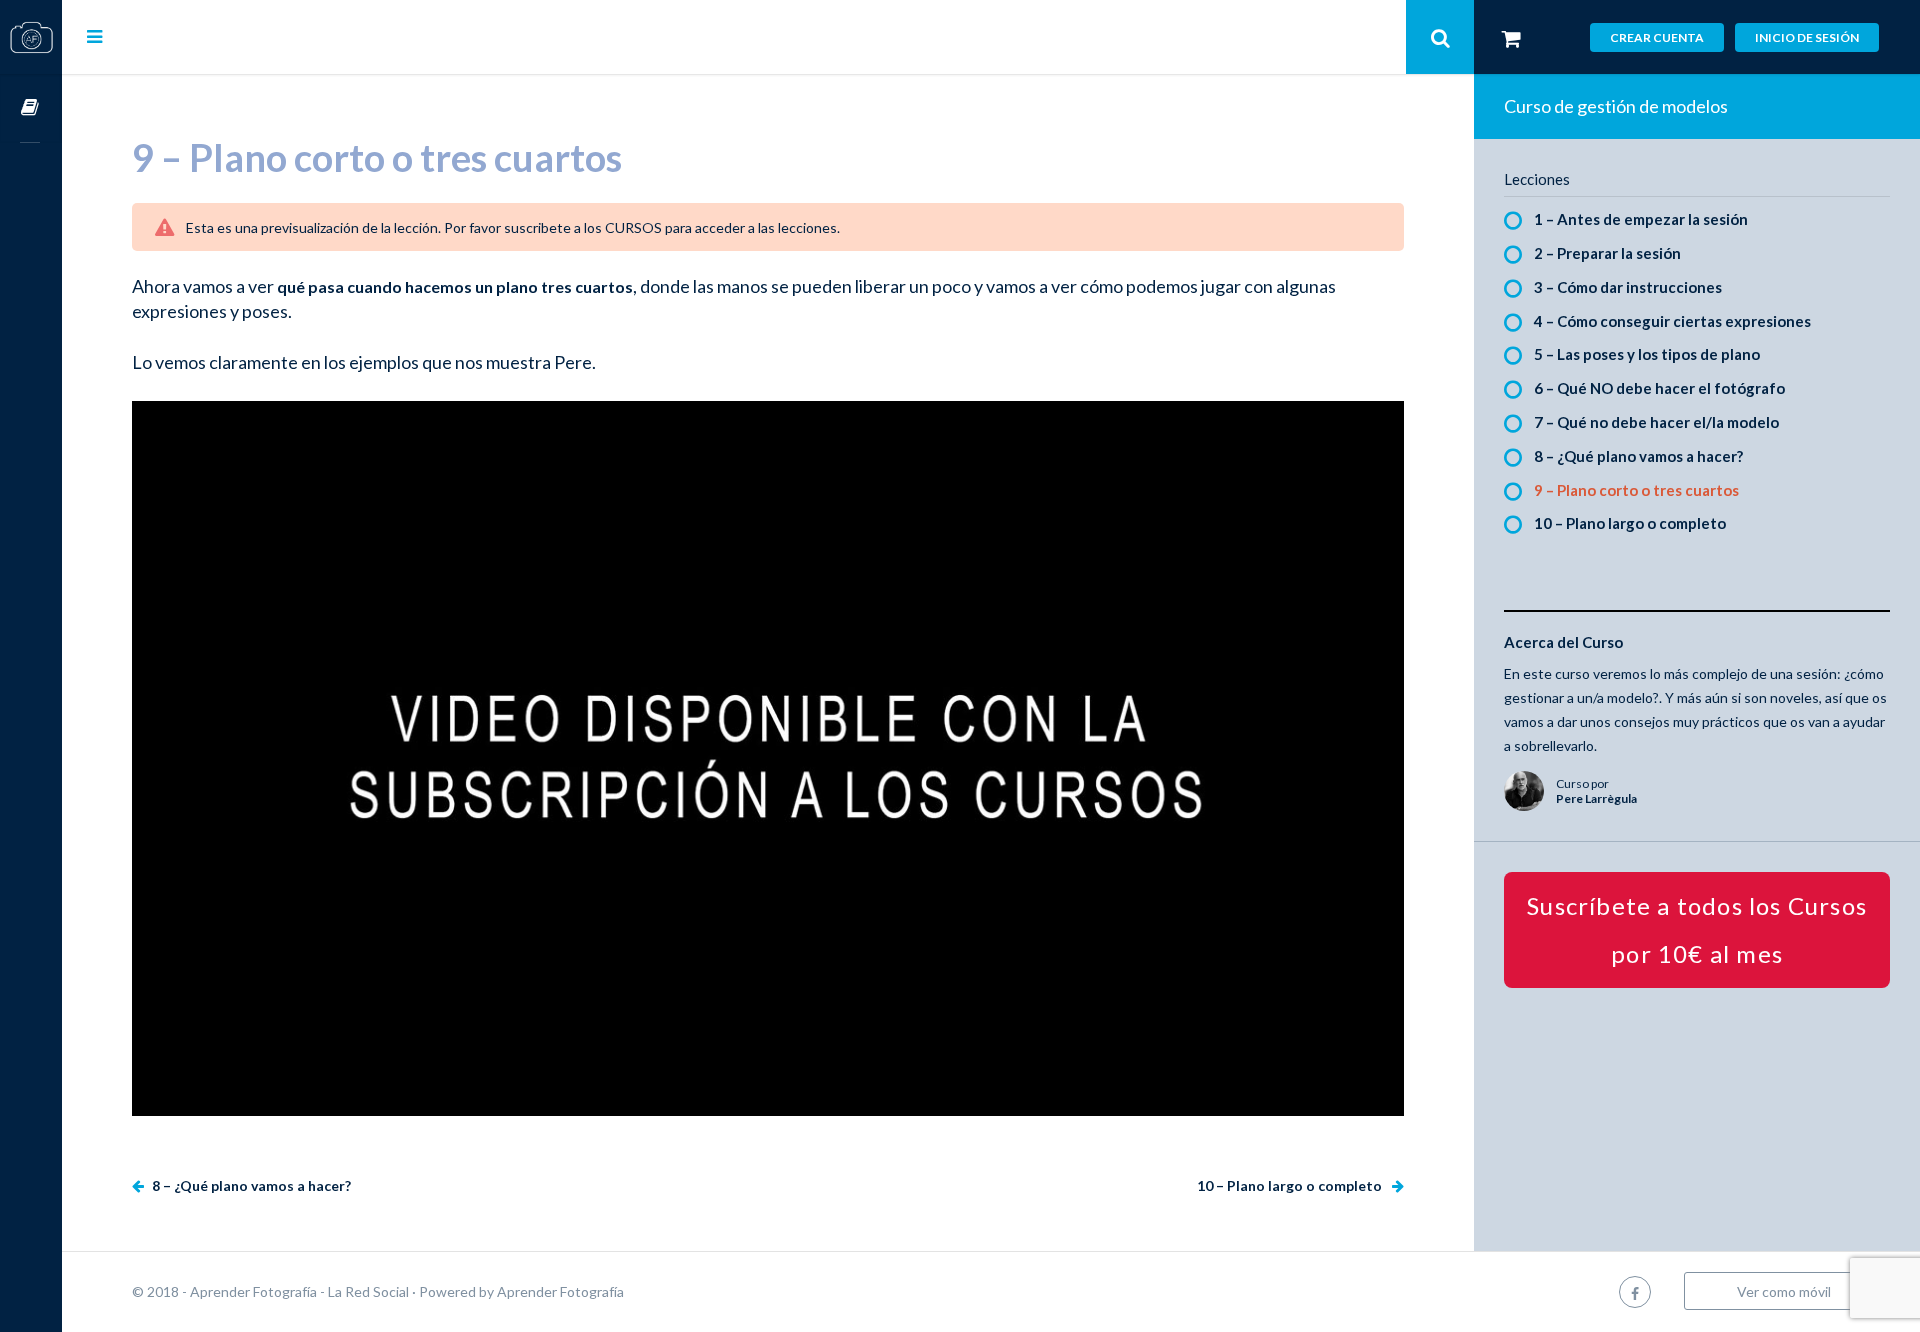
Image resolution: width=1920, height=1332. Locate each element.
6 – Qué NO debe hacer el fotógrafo (1659, 388)
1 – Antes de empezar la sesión (1641, 219)
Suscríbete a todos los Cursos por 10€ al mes (1697, 929)
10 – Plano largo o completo (1291, 1185)
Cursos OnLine (31, 108)
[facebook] (1635, 1291)
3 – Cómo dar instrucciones (1628, 287)
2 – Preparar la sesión (1607, 253)
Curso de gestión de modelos (1616, 106)
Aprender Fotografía (560, 1291)
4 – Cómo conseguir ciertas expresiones (1672, 321)
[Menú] (94, 36)
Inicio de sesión (1807, 37)
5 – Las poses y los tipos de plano (1647, 354)
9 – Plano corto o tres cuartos (1636, 490)
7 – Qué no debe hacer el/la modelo (1656, 422)
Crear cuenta (1657, 37)
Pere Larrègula (1596, 798)
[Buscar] (1440, 37)
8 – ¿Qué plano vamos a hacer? (250, 1185)
